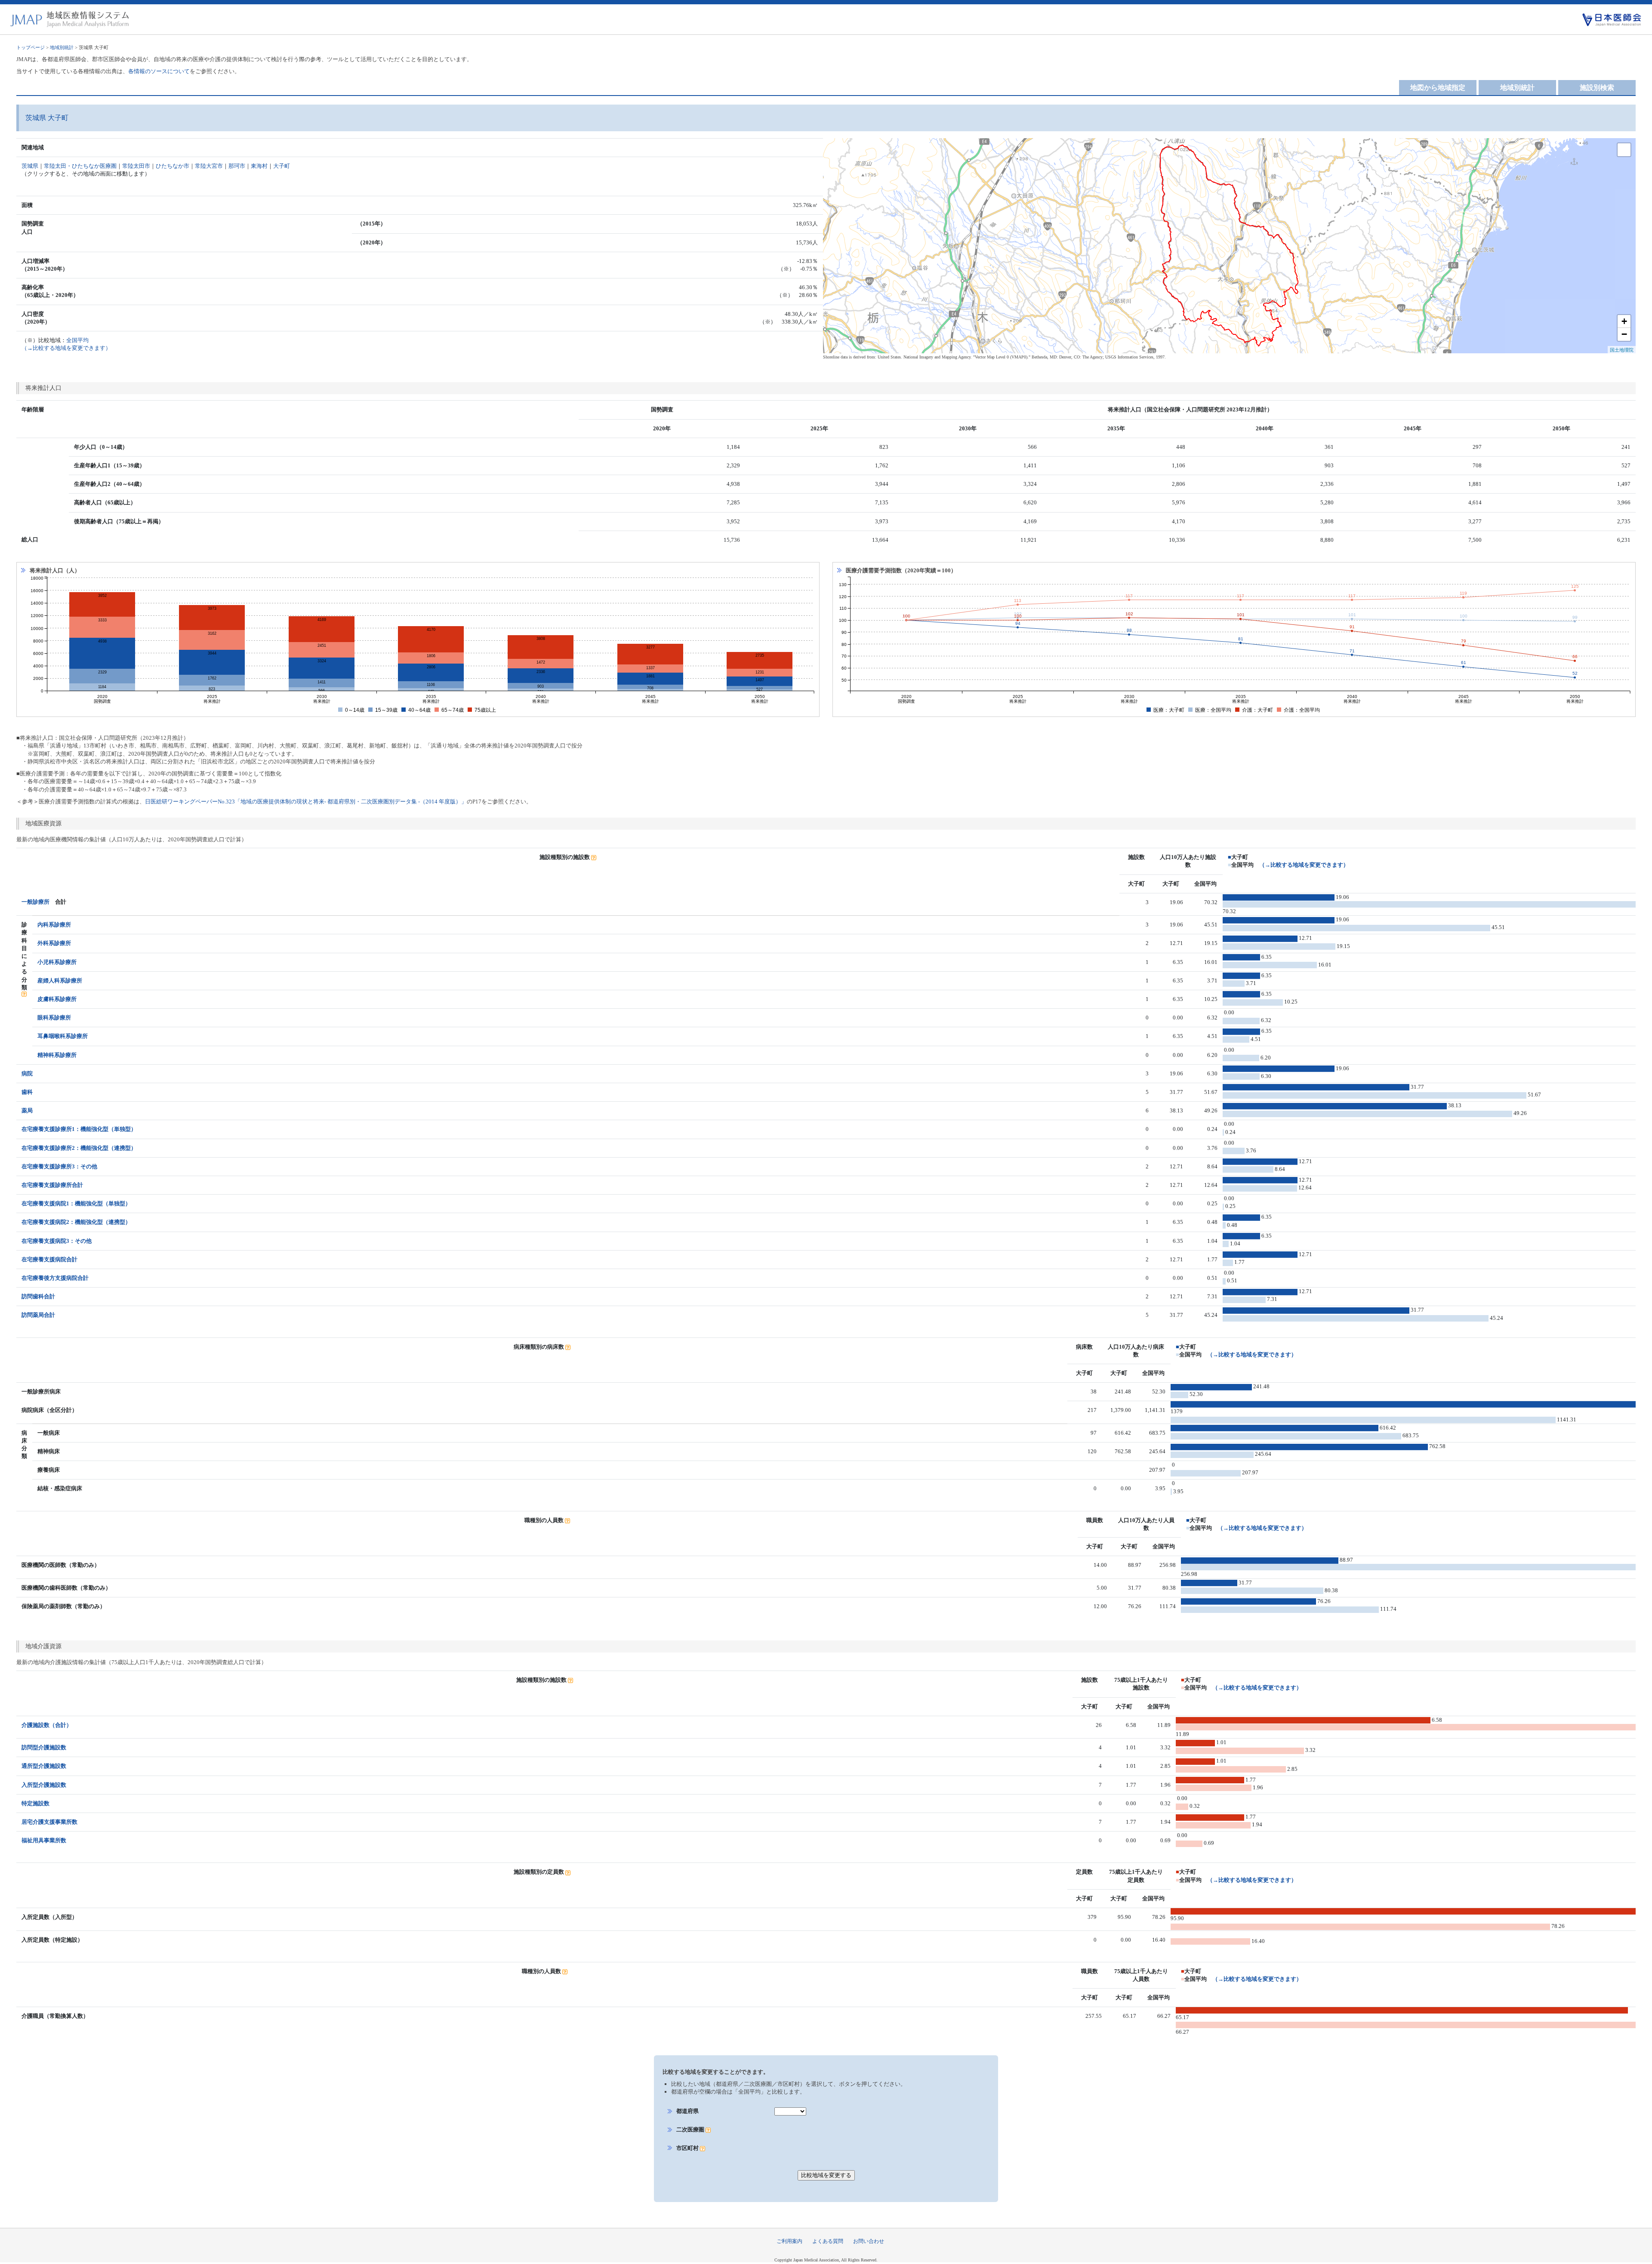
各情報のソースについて (159, 71)
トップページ (31, 47)
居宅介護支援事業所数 (49, 1822)
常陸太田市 (136, 166)
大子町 (282, 166)
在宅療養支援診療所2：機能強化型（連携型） (79, 1148)
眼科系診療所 (54, 1018)
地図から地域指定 (1438, 88)
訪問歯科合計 (38, 1296)
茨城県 (30, 166)
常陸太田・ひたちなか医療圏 (80, 166)
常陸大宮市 (209, 166)
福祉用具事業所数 (44, 1840)
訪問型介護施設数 (44, 1747)
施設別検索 (1597, 88)
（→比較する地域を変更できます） (1304, 865)
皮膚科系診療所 (57, 999)
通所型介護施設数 (44, 1766)
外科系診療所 (54, 943)
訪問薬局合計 (38, 1315)
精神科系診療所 (57, 1055)
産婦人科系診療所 (60, 981)
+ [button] (1624, 321)
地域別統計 (62, 47)
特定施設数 (35, 1803)
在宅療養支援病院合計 (49, 1259)
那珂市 (237, 166)
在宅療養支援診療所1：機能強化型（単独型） (79, 1129)
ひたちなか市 (173, 166)
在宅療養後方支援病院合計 (55, 1278)
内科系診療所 (54, 925)
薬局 (27, 1110)
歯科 (27, 1092)
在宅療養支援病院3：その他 (57, 1241)
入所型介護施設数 (44, 1785)
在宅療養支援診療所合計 (52, 1185)
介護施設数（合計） (47, 1725)
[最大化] (1624, 150)
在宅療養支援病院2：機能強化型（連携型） (76, 1222)
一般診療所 (35, 902)
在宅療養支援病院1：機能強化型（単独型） (76, 1203)
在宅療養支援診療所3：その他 (59, 1166)
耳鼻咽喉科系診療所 (63, 1036)
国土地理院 (1622, 349)
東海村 (259, 166)
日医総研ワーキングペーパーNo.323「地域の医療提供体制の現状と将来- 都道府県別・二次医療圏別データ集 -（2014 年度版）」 (306, 802)
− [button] (1624, 334)
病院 (27, 1073)
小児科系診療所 (57, 962)
